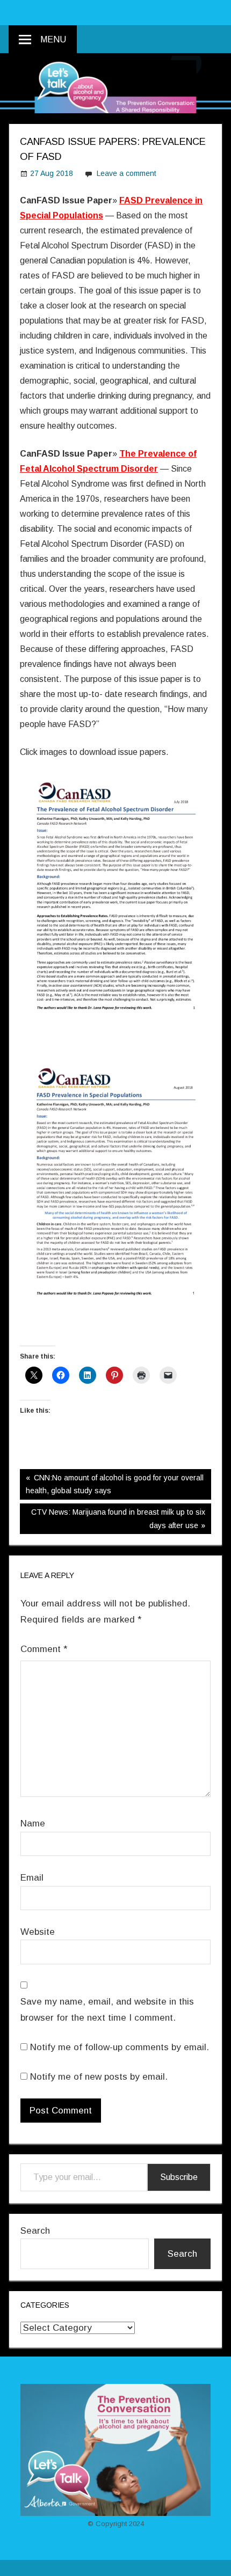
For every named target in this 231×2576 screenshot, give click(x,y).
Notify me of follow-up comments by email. (120, 2047)
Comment (44, 1649)
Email (32, 1878)
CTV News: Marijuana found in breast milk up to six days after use (118, 1518)
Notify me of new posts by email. (99, 2077)
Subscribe (179, 2177)
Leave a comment (127, 173)
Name (33, 1823)
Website (38, 1932)
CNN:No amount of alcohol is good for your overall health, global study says (115, 1484)
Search (35, 2231)
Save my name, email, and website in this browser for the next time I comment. (107, 2010)
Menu (53, 39)
